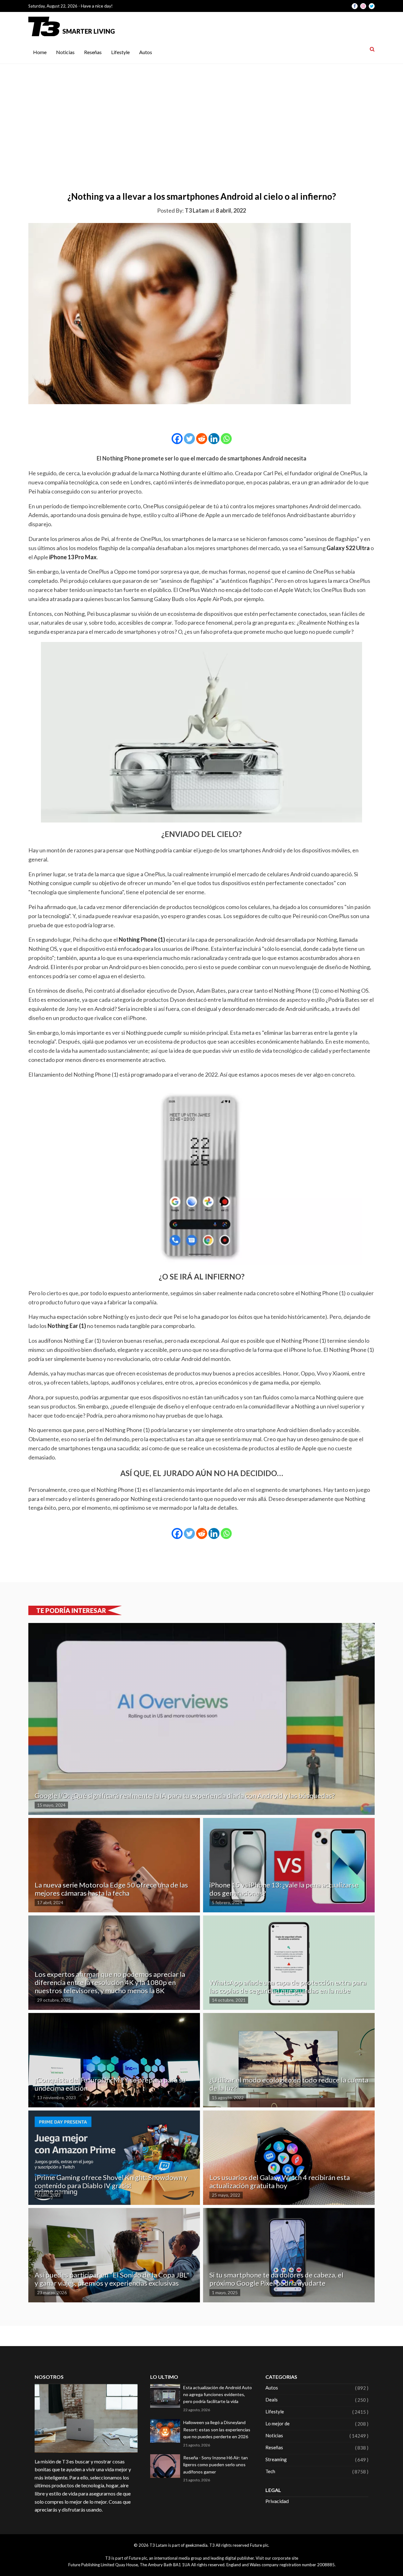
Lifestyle (120, 52)
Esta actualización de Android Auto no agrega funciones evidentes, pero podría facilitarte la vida (218, 2395)
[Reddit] (202, 439)
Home (40, 52)
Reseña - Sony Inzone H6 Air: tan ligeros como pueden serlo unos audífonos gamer (216, 2465)
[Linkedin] (214, 439)
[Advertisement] (201, 111)
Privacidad (277, 2501)
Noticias (65, 52)
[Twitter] (189, 439)
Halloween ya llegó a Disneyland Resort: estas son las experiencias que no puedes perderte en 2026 (217, 2429)
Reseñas (93, 52)
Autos (146, 52)
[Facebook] (177, 439)
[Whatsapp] (226, 439)
